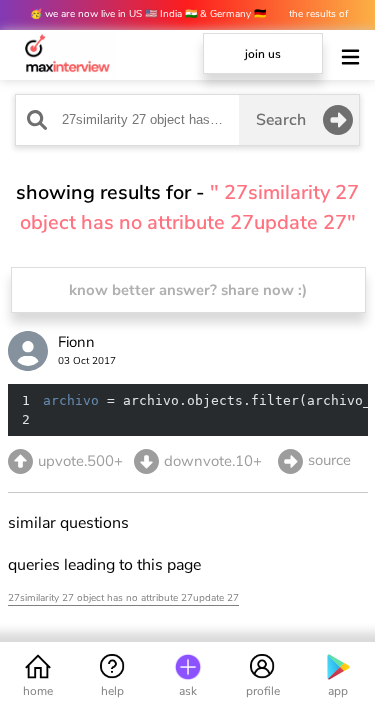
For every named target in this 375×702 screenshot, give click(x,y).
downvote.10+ (213, 461)
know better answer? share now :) (188, 290)
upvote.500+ (80, 461)
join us (263, 54)
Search (281, 120)
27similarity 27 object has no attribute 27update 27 (123, 598)
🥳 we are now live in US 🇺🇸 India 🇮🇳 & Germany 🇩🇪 (149, 14)
